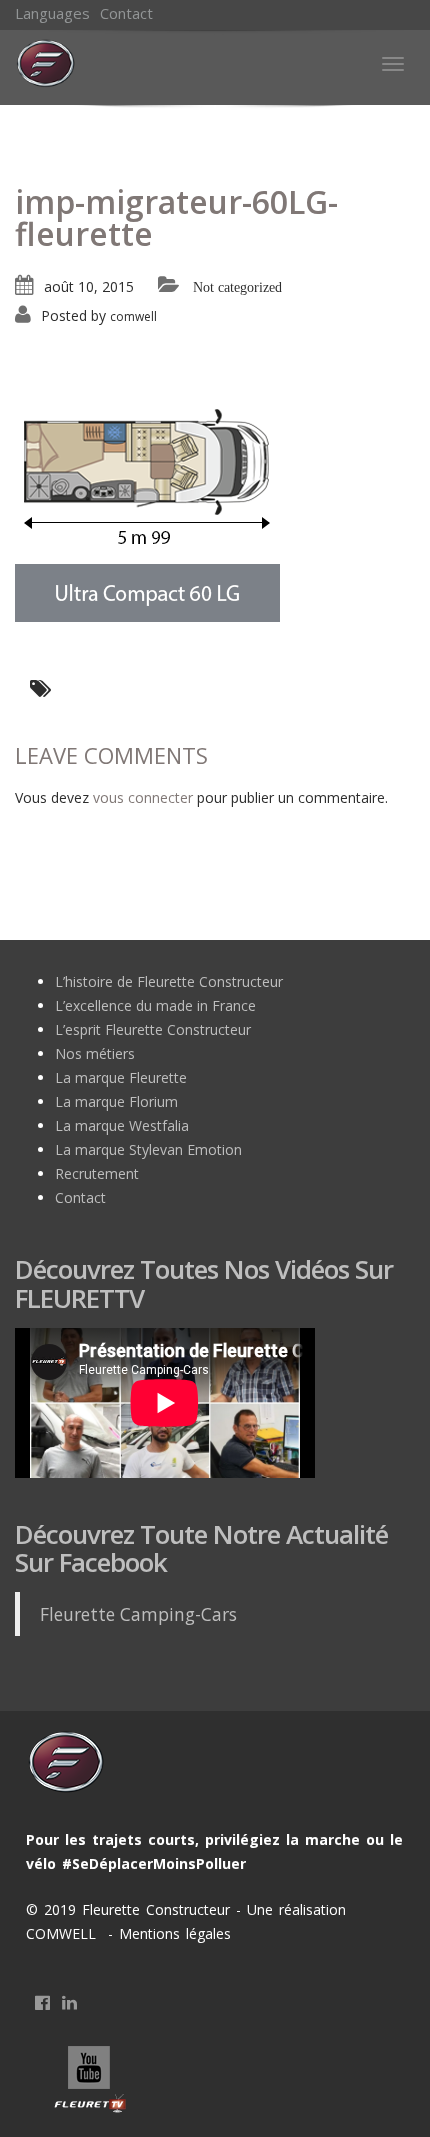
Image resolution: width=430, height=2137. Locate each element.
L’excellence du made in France (155, 1005)
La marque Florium (116, 1101)
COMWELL (64, 1933)
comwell (133, 316)
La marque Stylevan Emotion (148, 1149)
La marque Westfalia (122, 1125)
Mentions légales (172, 1933)
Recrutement (97, 1173)
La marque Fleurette (121, 1077)
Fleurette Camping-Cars (138, 1614)
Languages (52, 13)
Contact (126, 13)
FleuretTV (91, 2081)
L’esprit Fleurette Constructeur (153, 1029)
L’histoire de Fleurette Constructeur (169, 981)
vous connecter (143, 797)
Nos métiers (95, 1053)
